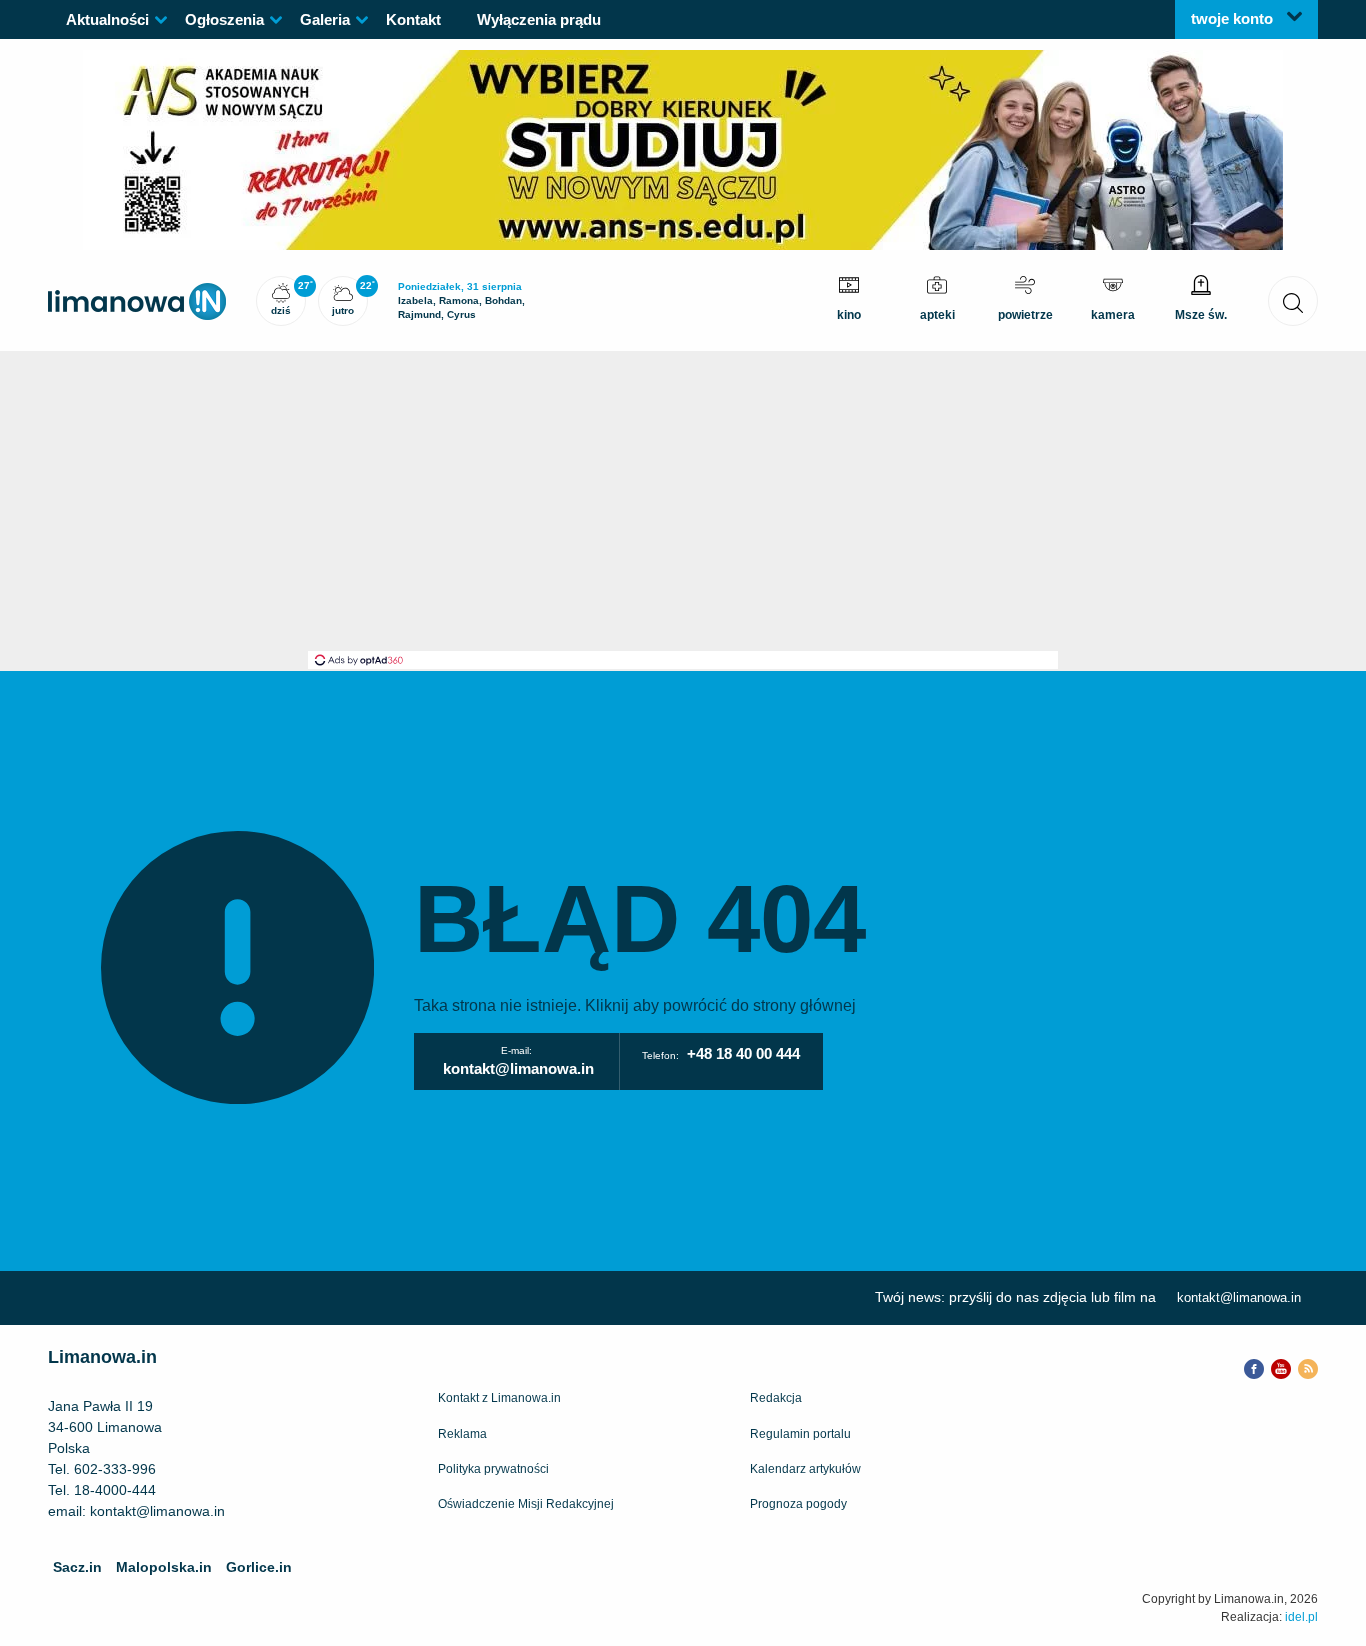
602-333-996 (115, 1469)
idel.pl (1301, 1617)
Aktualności (107, 19)
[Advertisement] (683, 501)
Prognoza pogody (798, 1504)
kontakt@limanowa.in (518, 1068)
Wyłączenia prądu (539, 19)
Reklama (462, 1434)
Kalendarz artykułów (805, 1469)
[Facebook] (1254, 1367)
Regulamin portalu (800, 1434)
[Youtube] (1281, 1367)
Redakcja (776, 1398)
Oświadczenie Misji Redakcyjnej (526, 1504)
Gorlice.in (259, 1567)
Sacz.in (77, 1567)
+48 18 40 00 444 (743, 1053)
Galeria (325, 19)
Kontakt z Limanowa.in (499, 1398)
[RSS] (1308, 1367)
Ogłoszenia (224, 19)
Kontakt (413, 19)
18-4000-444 (115, 1490)
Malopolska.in (164, 1567)
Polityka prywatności (493, 1469)
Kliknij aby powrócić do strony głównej (720, 1005)
